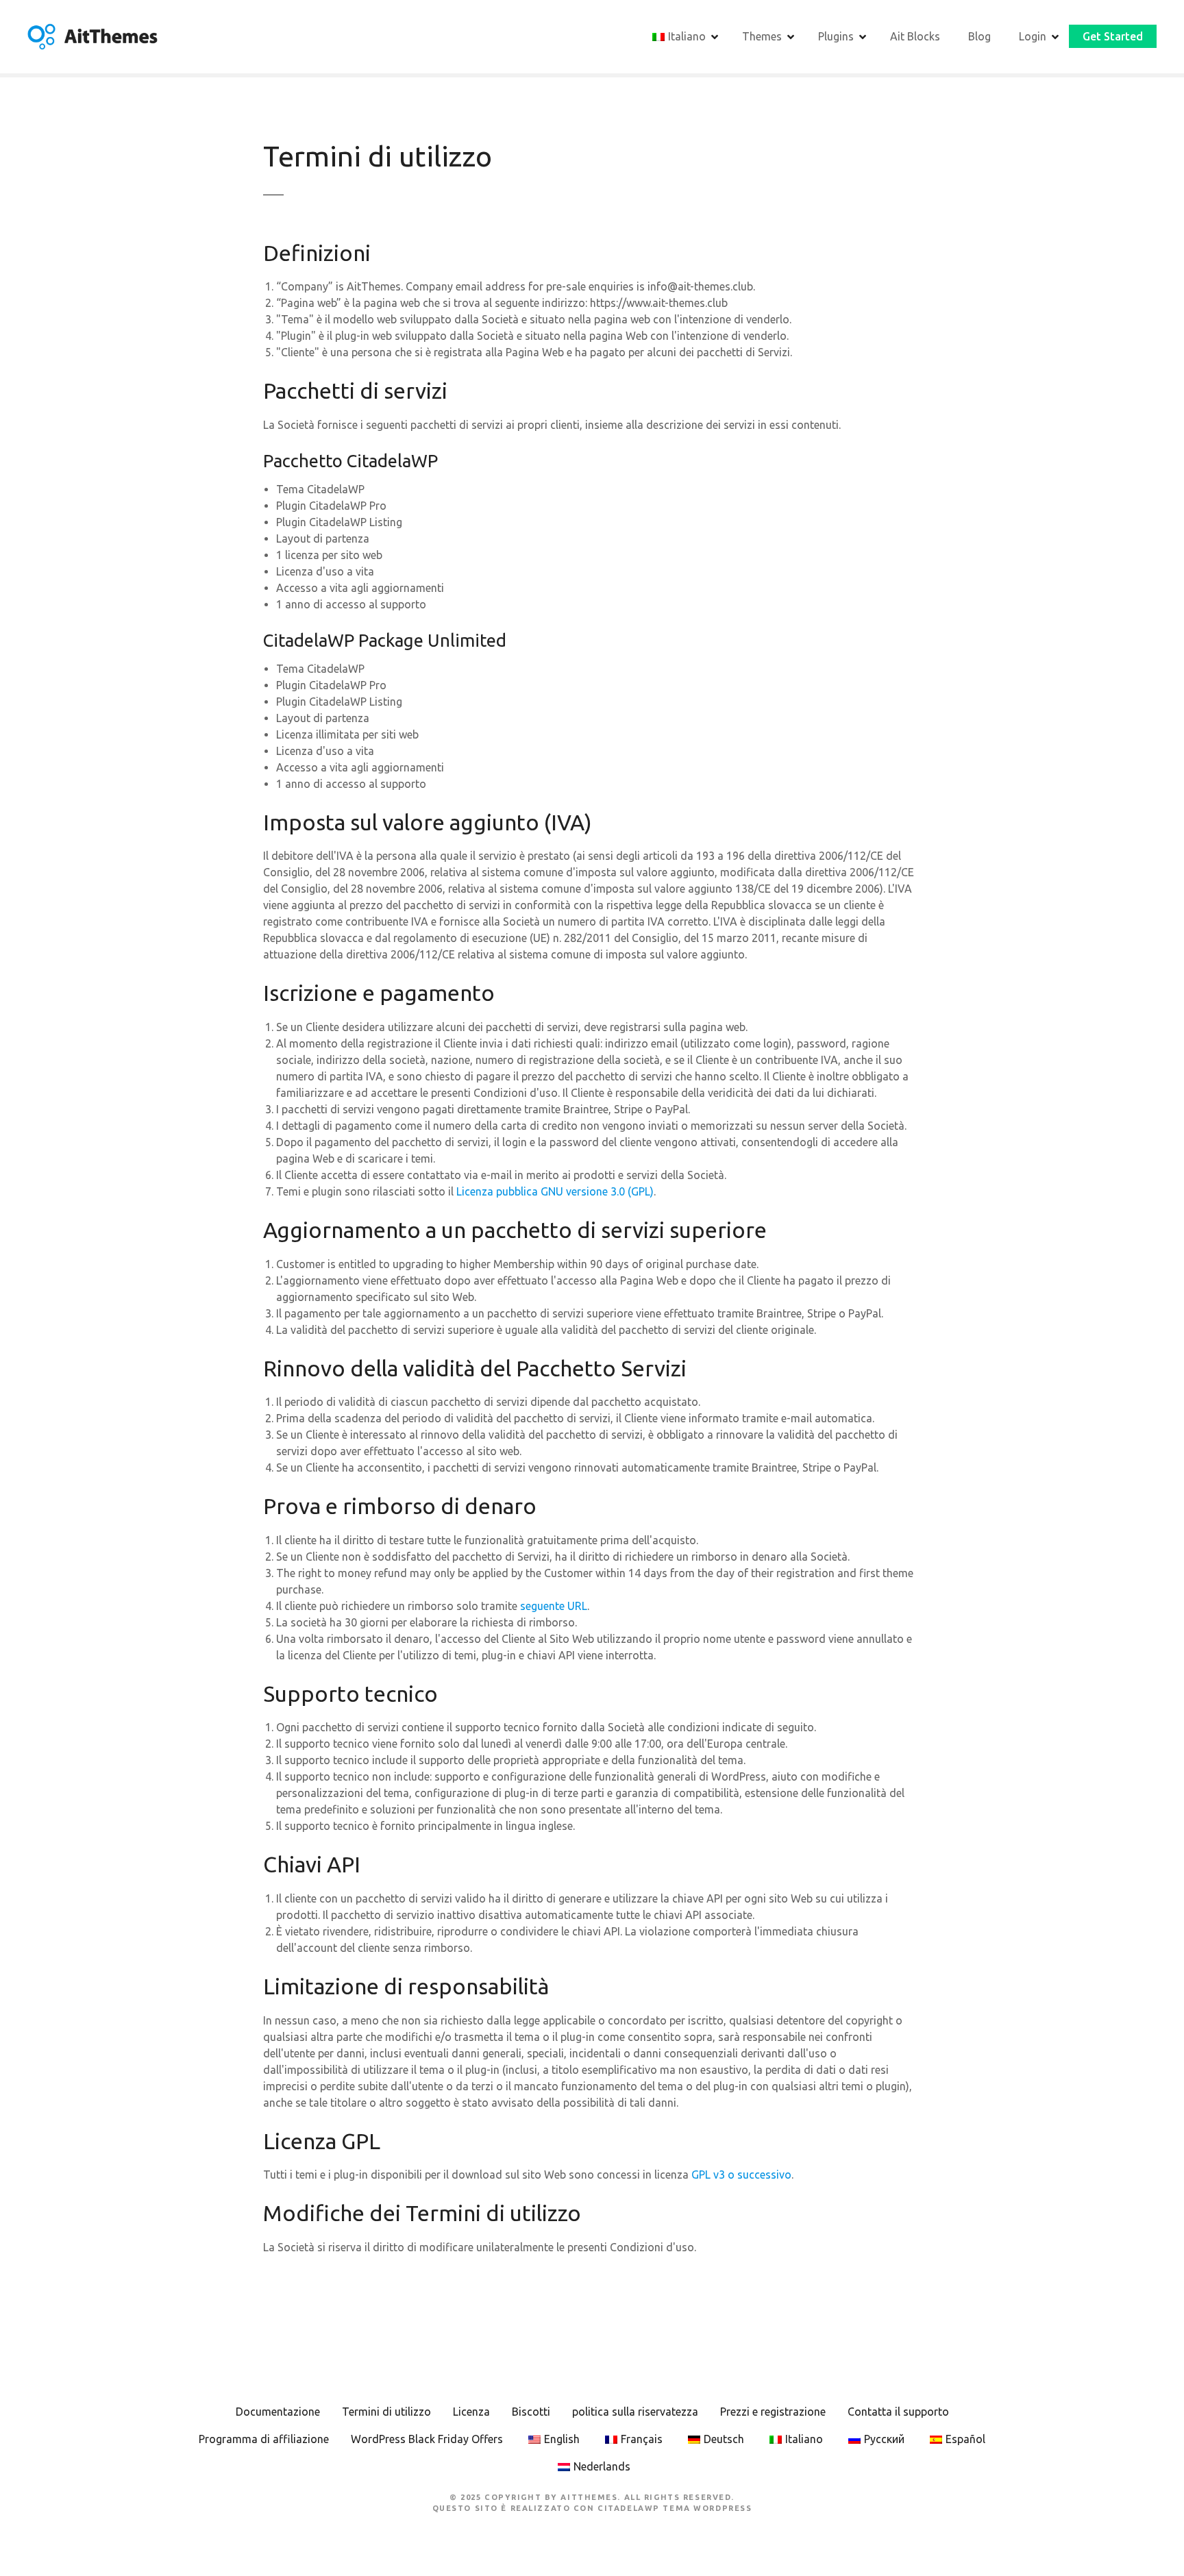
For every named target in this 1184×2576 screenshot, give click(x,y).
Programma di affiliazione (264, 2439)
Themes (762, 36)
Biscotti (531, 2412)
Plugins (836, 36)
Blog (979, 36)
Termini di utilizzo (386, 2412)
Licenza (471, 2412)
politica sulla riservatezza (635, 2412)
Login (1033, 36)
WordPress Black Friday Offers (427, 2439)
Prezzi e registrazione (773, 2412)
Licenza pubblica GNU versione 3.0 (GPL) (555, 1191)
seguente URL (554, 1606)
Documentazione (278, 2412)
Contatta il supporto (898, 2412)
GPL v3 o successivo (741, 2175)
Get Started (1113, 36)
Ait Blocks (915, 36)
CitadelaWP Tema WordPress (675, 2508)
